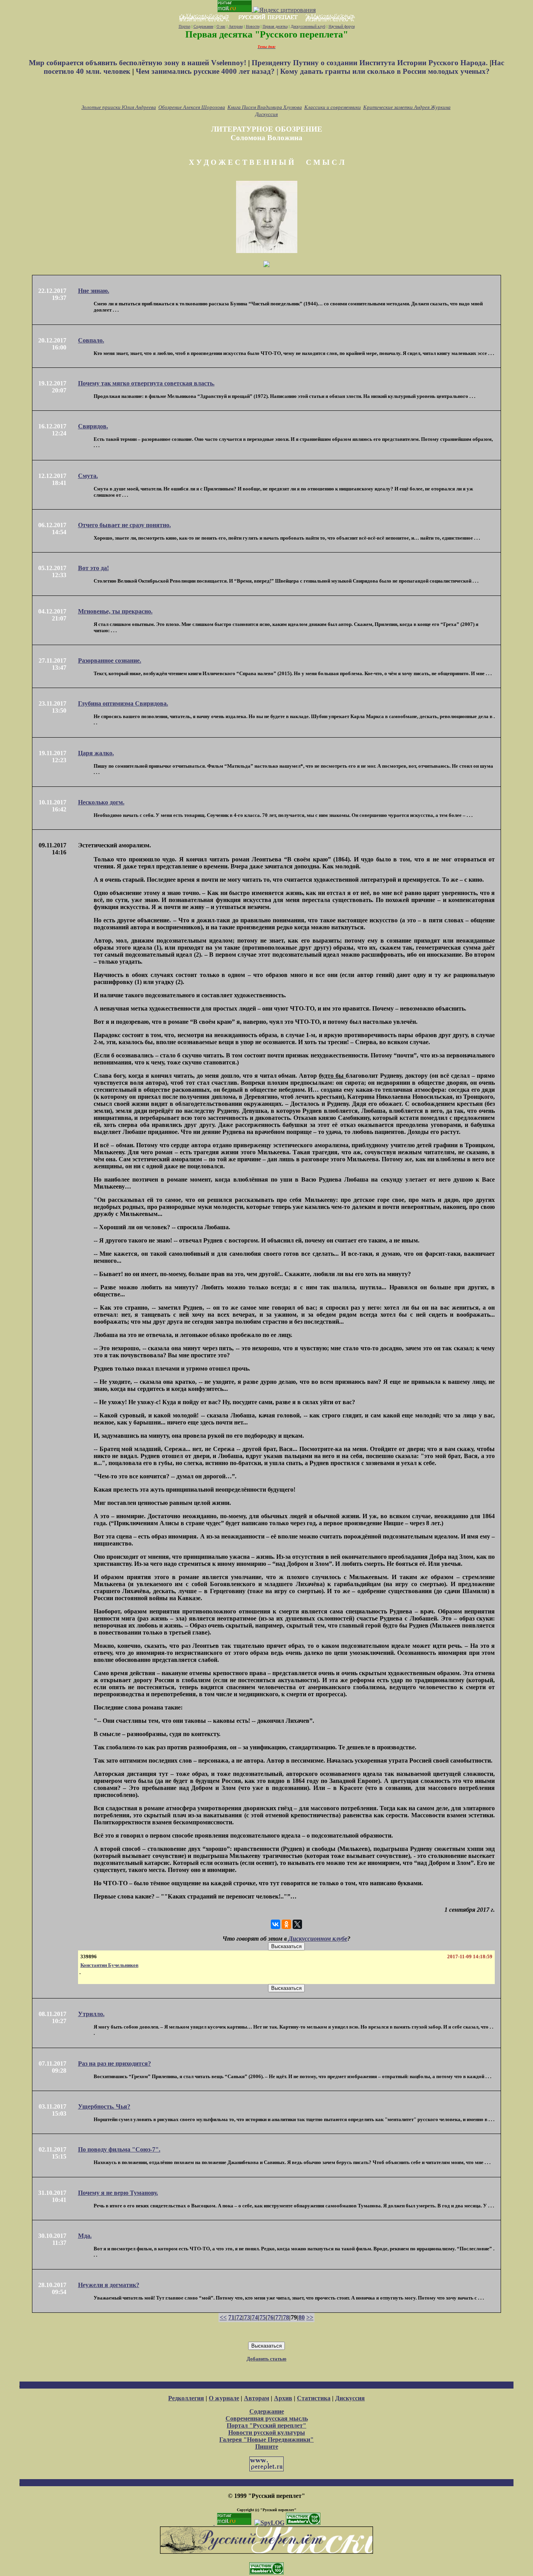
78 (286, 2317)
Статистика (314, 2398)
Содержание (203, 26)
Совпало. (91, 340)
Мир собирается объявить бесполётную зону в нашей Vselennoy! (139, 63)
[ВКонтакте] (275, 1924)
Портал (185, 26)
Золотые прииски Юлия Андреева (119, 107)
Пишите (267, 2447)
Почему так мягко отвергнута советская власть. (146, 383)
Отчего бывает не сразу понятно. (124, 525)
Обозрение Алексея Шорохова (192, 107)
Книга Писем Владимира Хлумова (265, 107)
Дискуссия (266, 114)
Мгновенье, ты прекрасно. (115, 611)
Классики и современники (333, 107)
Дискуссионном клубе (318, 1939)
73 (247, 2317)
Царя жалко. (96, 753)
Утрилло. (91, 2014)
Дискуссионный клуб (308, 26)
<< (223, 2317)
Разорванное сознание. (110, 660)
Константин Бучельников (109, 1965)
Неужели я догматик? (109, 2285)
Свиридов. (93, 426)
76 (270, 2317)
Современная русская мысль (267, 2418)
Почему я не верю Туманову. (118, 2193)
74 (255, 2317)
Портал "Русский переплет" (266, 2425)
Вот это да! (93, 568)
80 (302, 2317)
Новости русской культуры (267, 2432)
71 (231, 2317)
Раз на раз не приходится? (115, 2063)
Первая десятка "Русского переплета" (267, 34)
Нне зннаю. (94, 291)
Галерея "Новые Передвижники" (266, 2440)
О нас (221, 26)
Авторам (236, 26)
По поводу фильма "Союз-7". (119, 2149)
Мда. (85, 2236)
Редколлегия (186, 2398)
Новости (253, 26)
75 (263, 2317)
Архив (283, 2398)
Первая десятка (275, 26)
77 (278, 2317)
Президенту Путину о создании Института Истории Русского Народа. (371, 63)
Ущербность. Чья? (104, 2106)
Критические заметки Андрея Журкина (407, 107)
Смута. (88, 476)
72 (239, 2317)
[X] (297, 1924)
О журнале (224, 2398)
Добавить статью (266, 2359)
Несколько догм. (101, 802)
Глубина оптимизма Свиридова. (123, 703)
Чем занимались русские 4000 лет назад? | (208, 71)
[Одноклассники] (286, 1924)
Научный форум (342, 26)
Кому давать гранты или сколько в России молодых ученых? (385, 71)
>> (310, 2317)
